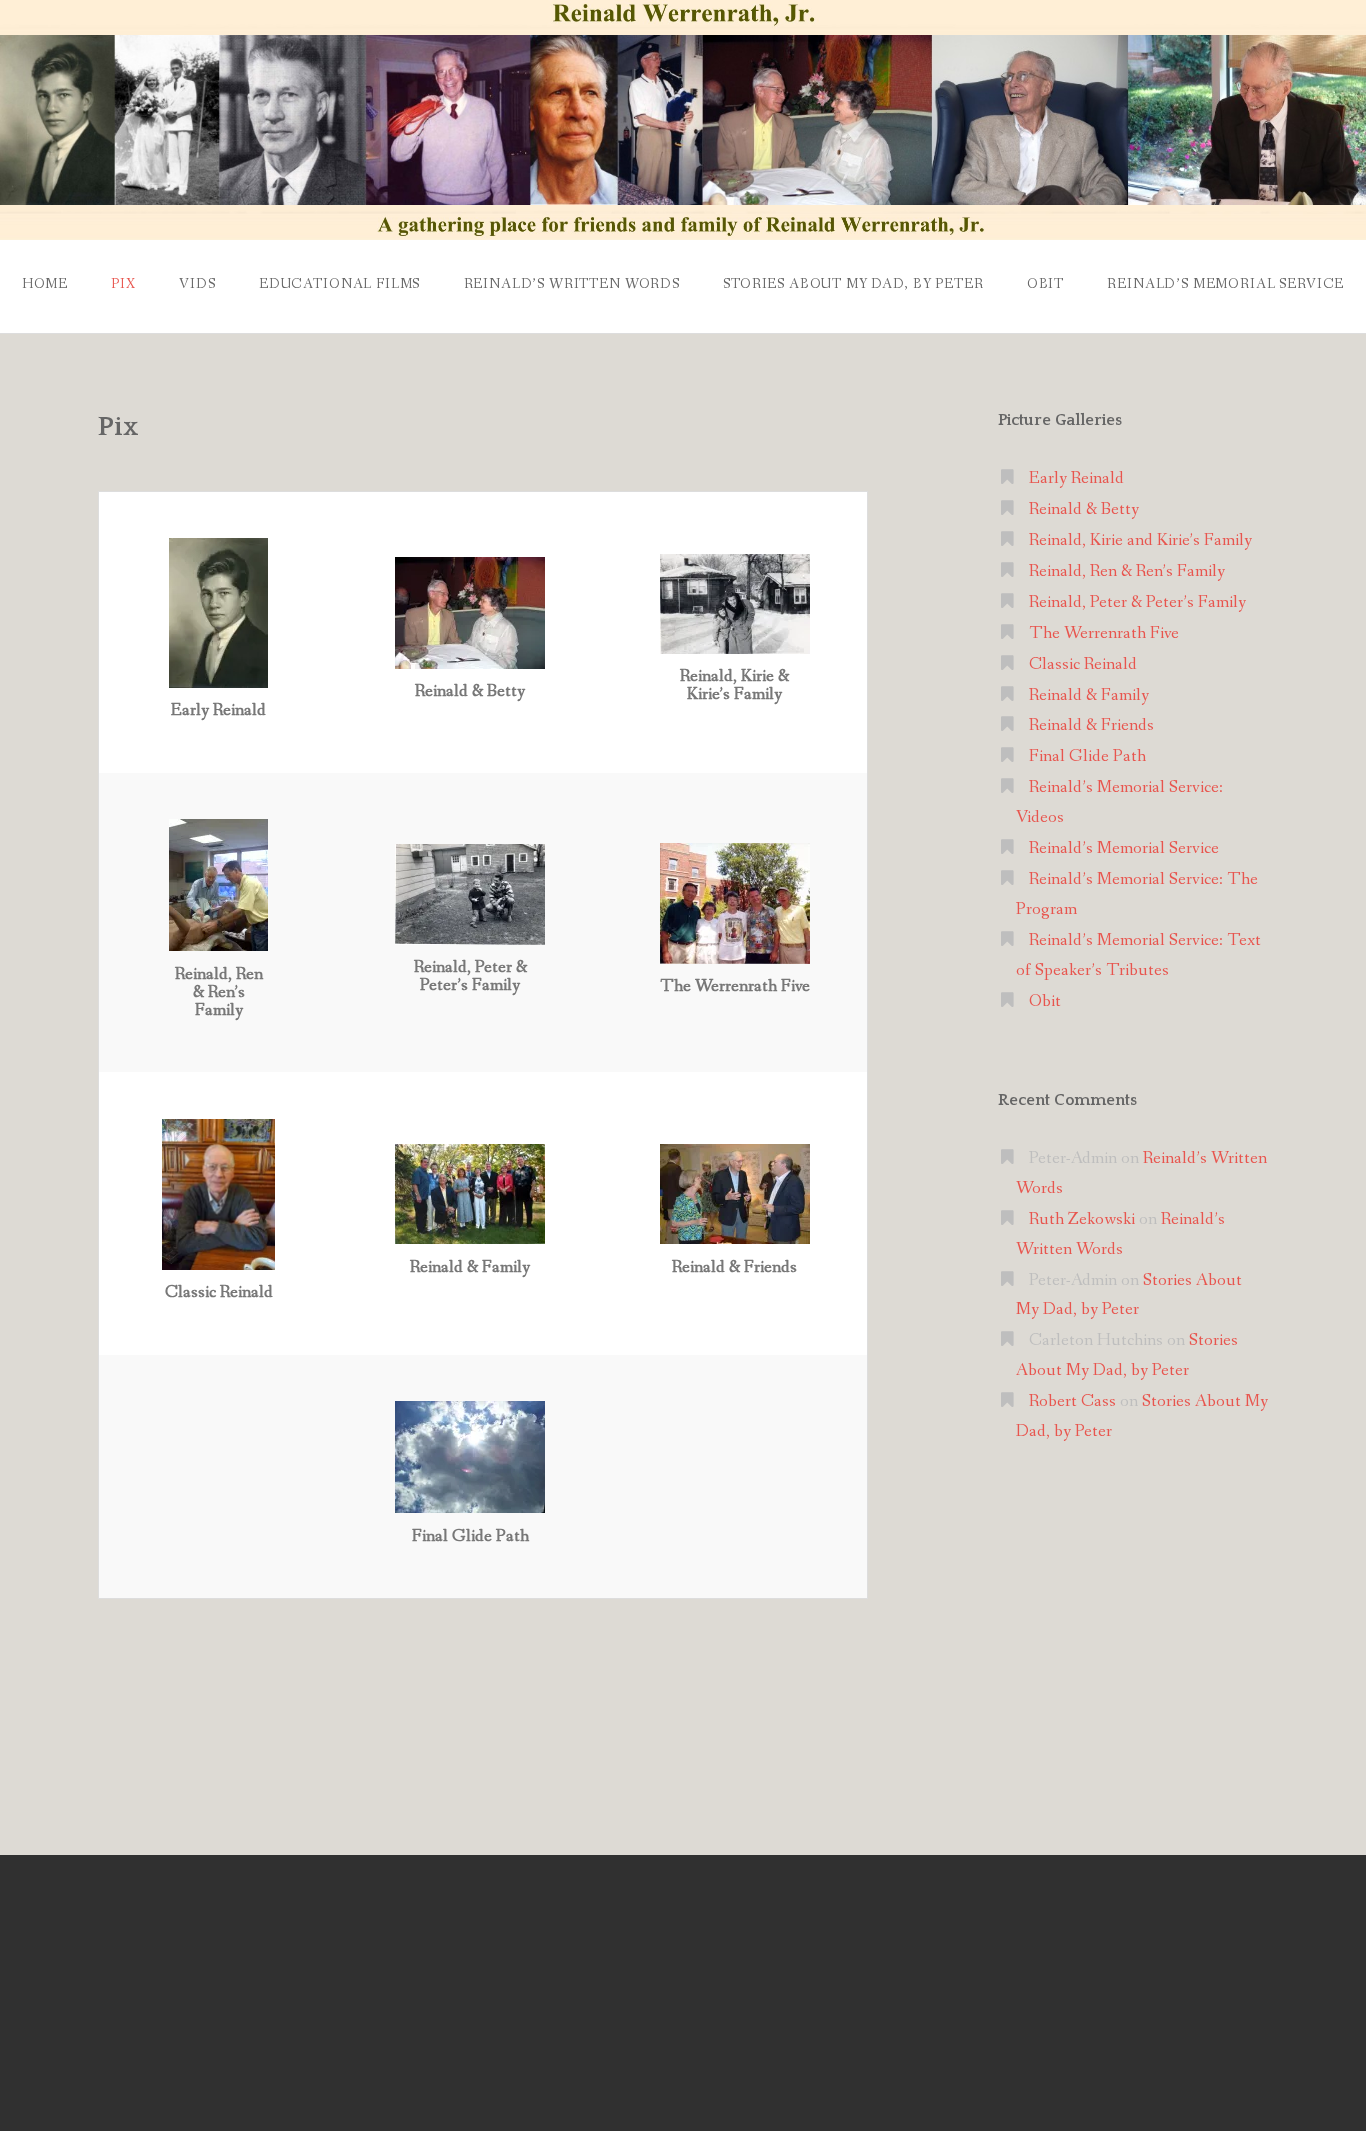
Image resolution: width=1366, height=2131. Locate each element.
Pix (123, 284)
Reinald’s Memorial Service (1225, 284)
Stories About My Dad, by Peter (853, 284)
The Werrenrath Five (1104, 633)
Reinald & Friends (1091, 725)
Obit (1045, 284)
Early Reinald (1076, 478)
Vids (197, 284)
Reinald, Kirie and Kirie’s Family (1140, 540)
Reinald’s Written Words (572, 284)
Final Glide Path (1087, 756)
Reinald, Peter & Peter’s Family (1137, 602)
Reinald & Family (1089, 695)
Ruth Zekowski (1082, 1219)
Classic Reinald (1083, 664)
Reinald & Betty (1084, 509)
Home (45, 284)
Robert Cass (1072, 1401)
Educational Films (339, 284)
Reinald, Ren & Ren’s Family (1127, 571)
